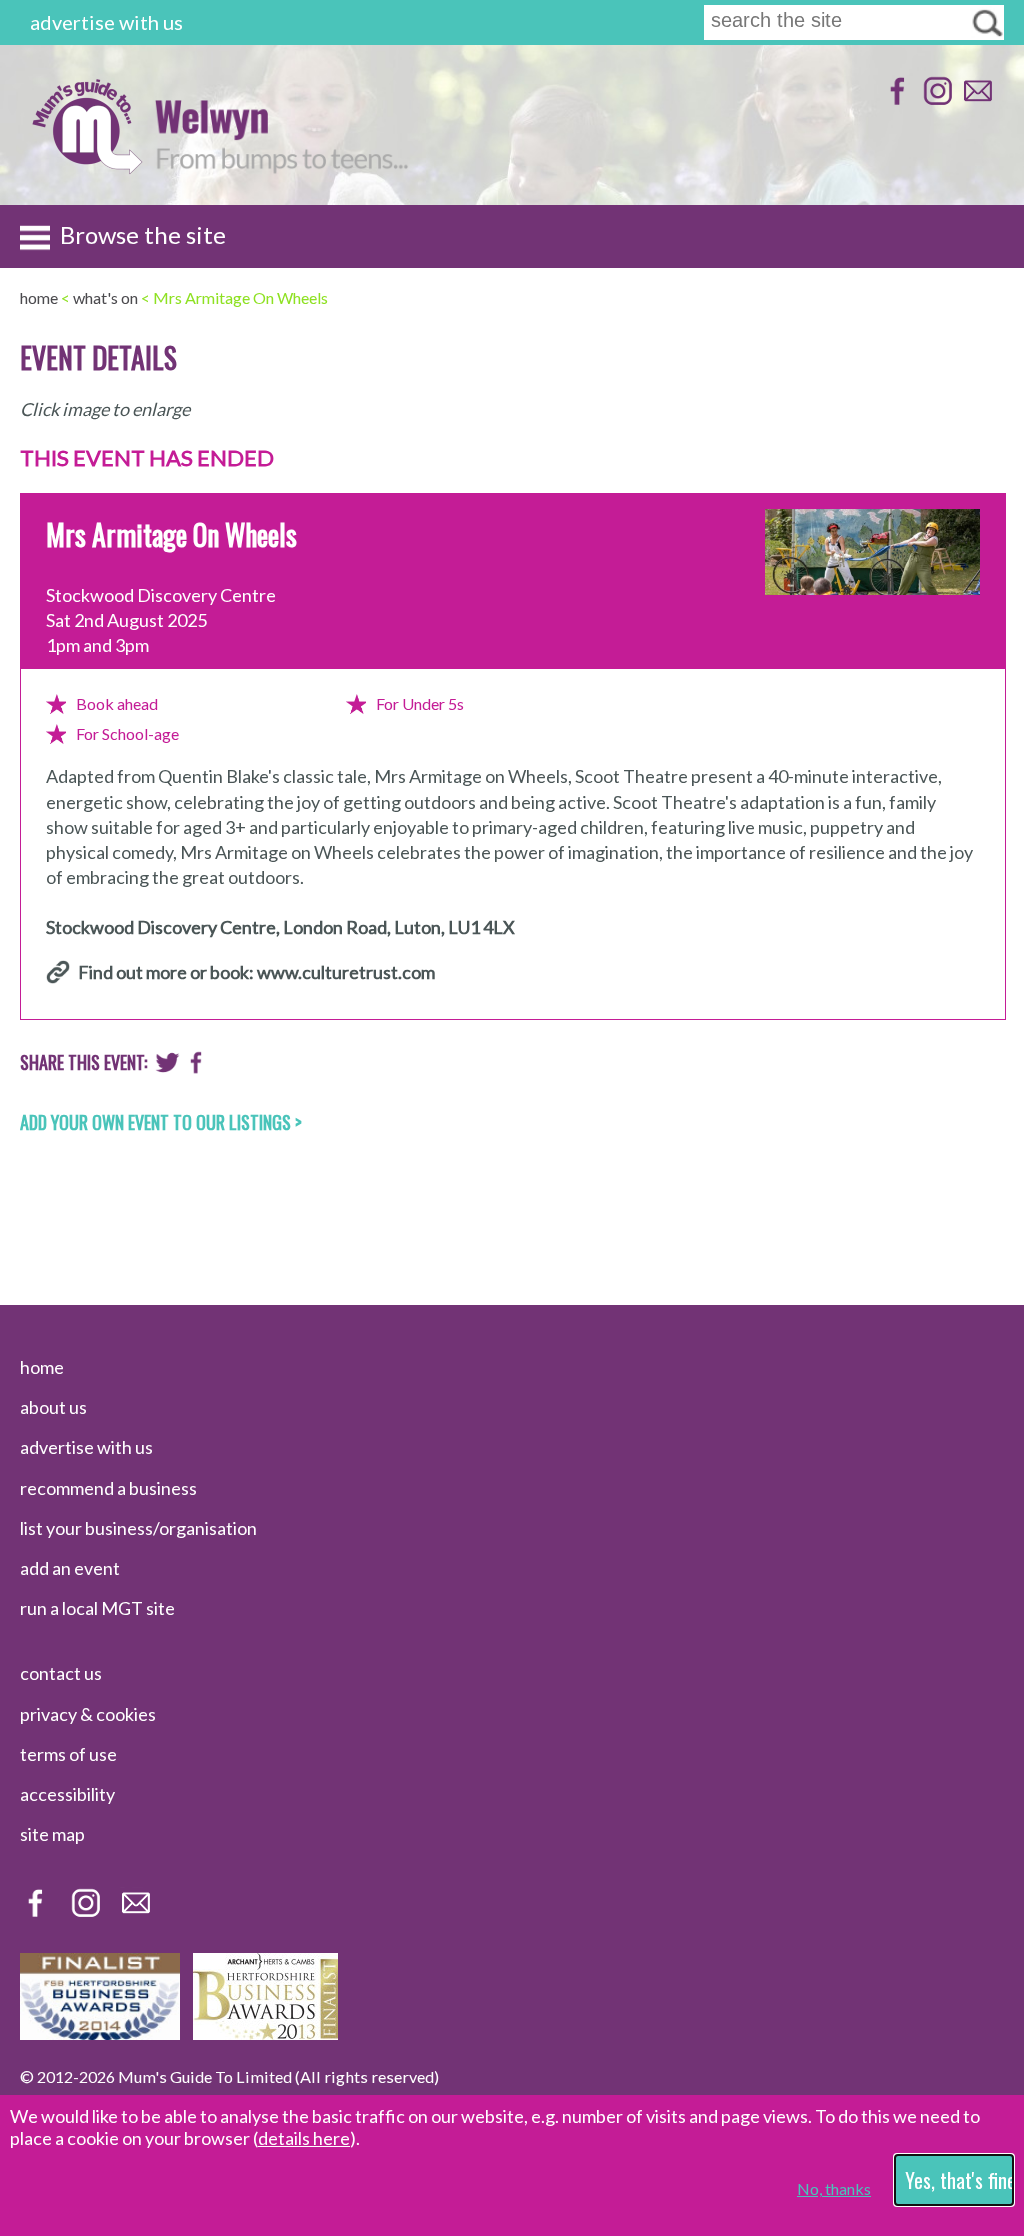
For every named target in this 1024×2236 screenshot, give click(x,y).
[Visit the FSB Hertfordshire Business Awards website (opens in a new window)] (100, 2033)
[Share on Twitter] (167, 1067)
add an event (70, 1568)
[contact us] (975, 100)
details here (304, 2138)
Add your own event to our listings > (161, 1122)
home (42, 1367)
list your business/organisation (138, 1528)
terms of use (68, 1754)
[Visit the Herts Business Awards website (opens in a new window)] (265, 2033)
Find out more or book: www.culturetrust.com (256, 972)
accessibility (67, 1794)
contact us (61, 1673)
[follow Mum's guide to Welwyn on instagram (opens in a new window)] (935, 100)
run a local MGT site (97, 1608)
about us (53, 1407)
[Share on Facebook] (196, 1067)
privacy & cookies (88, 1714)
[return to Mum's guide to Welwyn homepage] (86, 168)
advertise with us (106, 22)
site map (52, 1834)
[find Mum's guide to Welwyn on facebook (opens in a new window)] (895, 100)
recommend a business (108, 1488)
